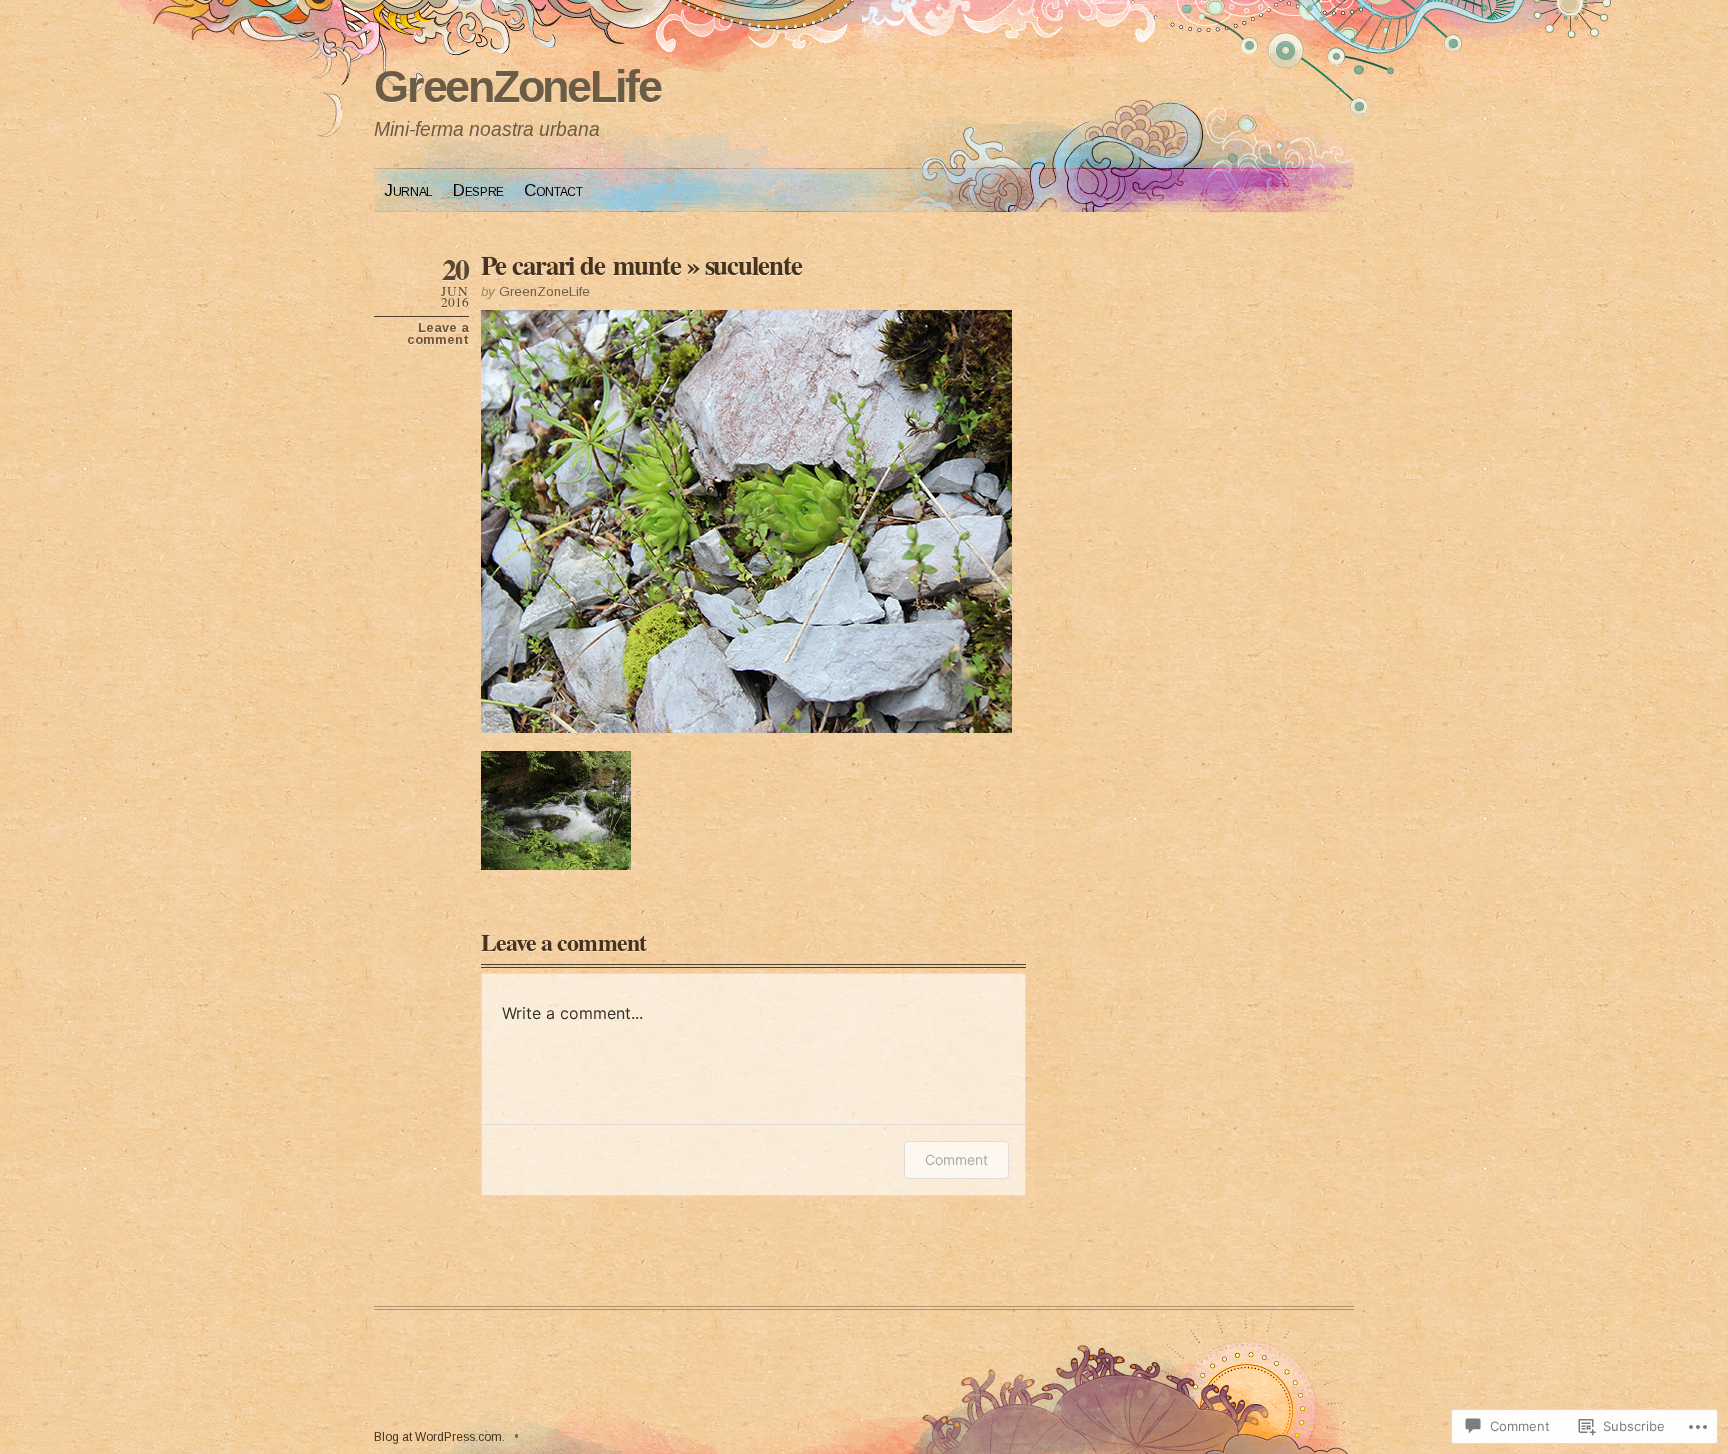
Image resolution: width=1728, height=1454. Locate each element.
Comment (956, 1159)
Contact (553, 190)
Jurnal (408, 190)
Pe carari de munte (581, 264)
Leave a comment (438, 334)
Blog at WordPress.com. (439, 1437)
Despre (478, 190)
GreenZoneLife (517, 86)
